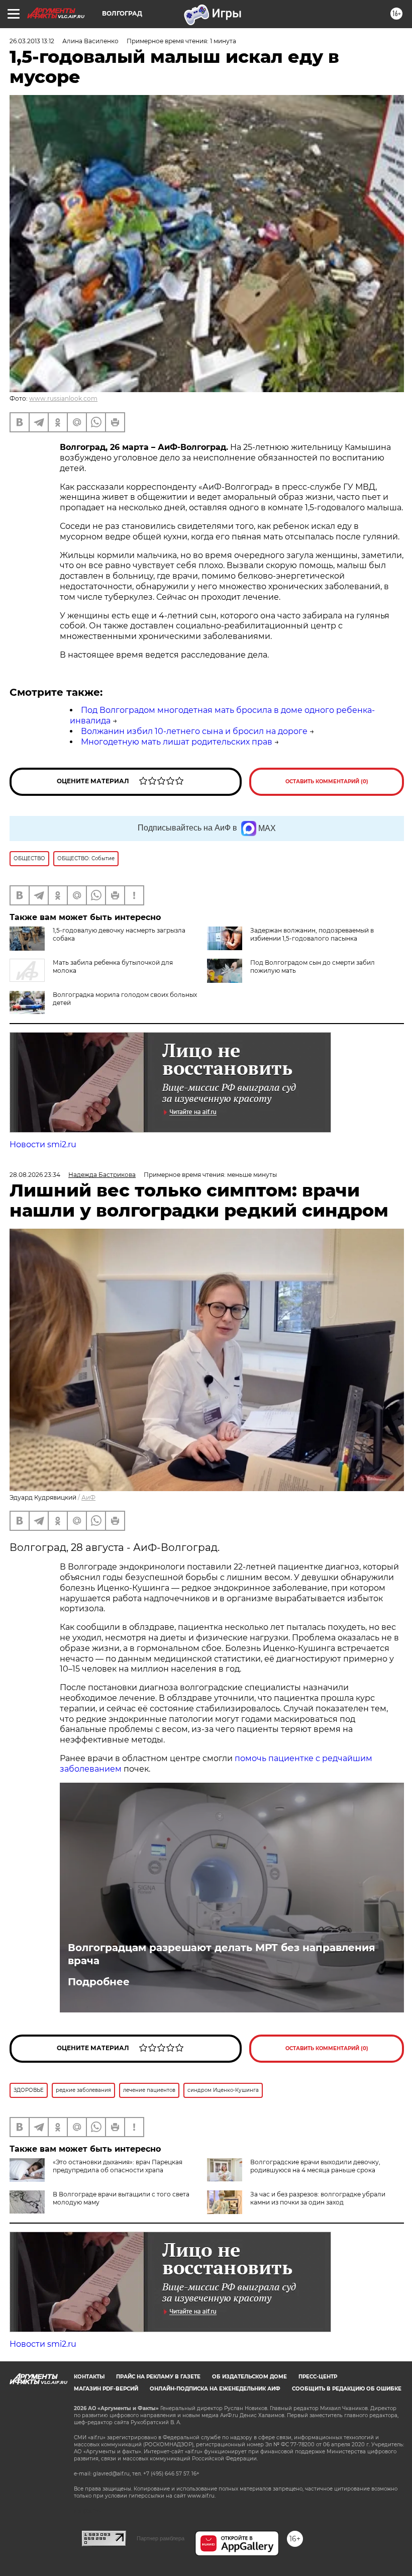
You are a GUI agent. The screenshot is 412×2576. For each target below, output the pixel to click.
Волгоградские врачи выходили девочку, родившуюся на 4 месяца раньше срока (315, 2166)
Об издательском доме (249, 2377)
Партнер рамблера (161, 2538)
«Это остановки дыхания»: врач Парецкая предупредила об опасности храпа (118, 2166)
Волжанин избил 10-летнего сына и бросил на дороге (194, 731)
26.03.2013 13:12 (32, 41)
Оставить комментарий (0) (327, 781)
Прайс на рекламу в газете (158, 2377)
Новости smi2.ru (43, 1144)
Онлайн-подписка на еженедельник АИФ (215, 2389)
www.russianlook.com (63, 398)
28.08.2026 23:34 (35, 1175)
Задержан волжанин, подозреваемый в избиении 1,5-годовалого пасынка (312, 934)
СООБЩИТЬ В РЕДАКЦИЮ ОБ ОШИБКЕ (347, 2389)
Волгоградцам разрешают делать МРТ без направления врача (222, 1954)
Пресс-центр (318, 2377)
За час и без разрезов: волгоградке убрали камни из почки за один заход (318, 2198)
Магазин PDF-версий (106, 2389)
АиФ (88, 1497)
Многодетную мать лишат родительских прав (177, 742)
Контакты (89, 2377)
